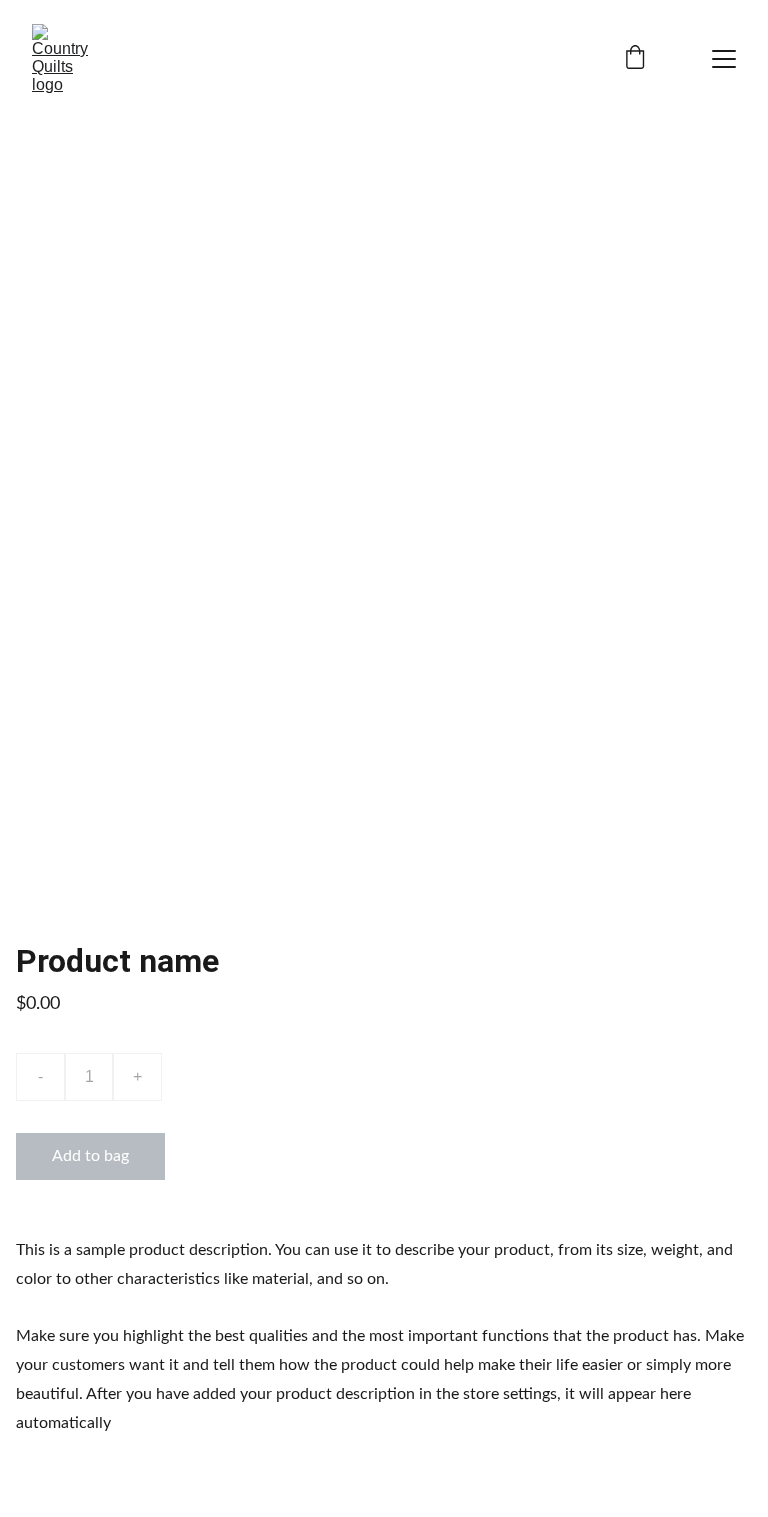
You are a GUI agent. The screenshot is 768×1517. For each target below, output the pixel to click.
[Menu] (724, 59)
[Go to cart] (635, 59)
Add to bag (90, 1156)
